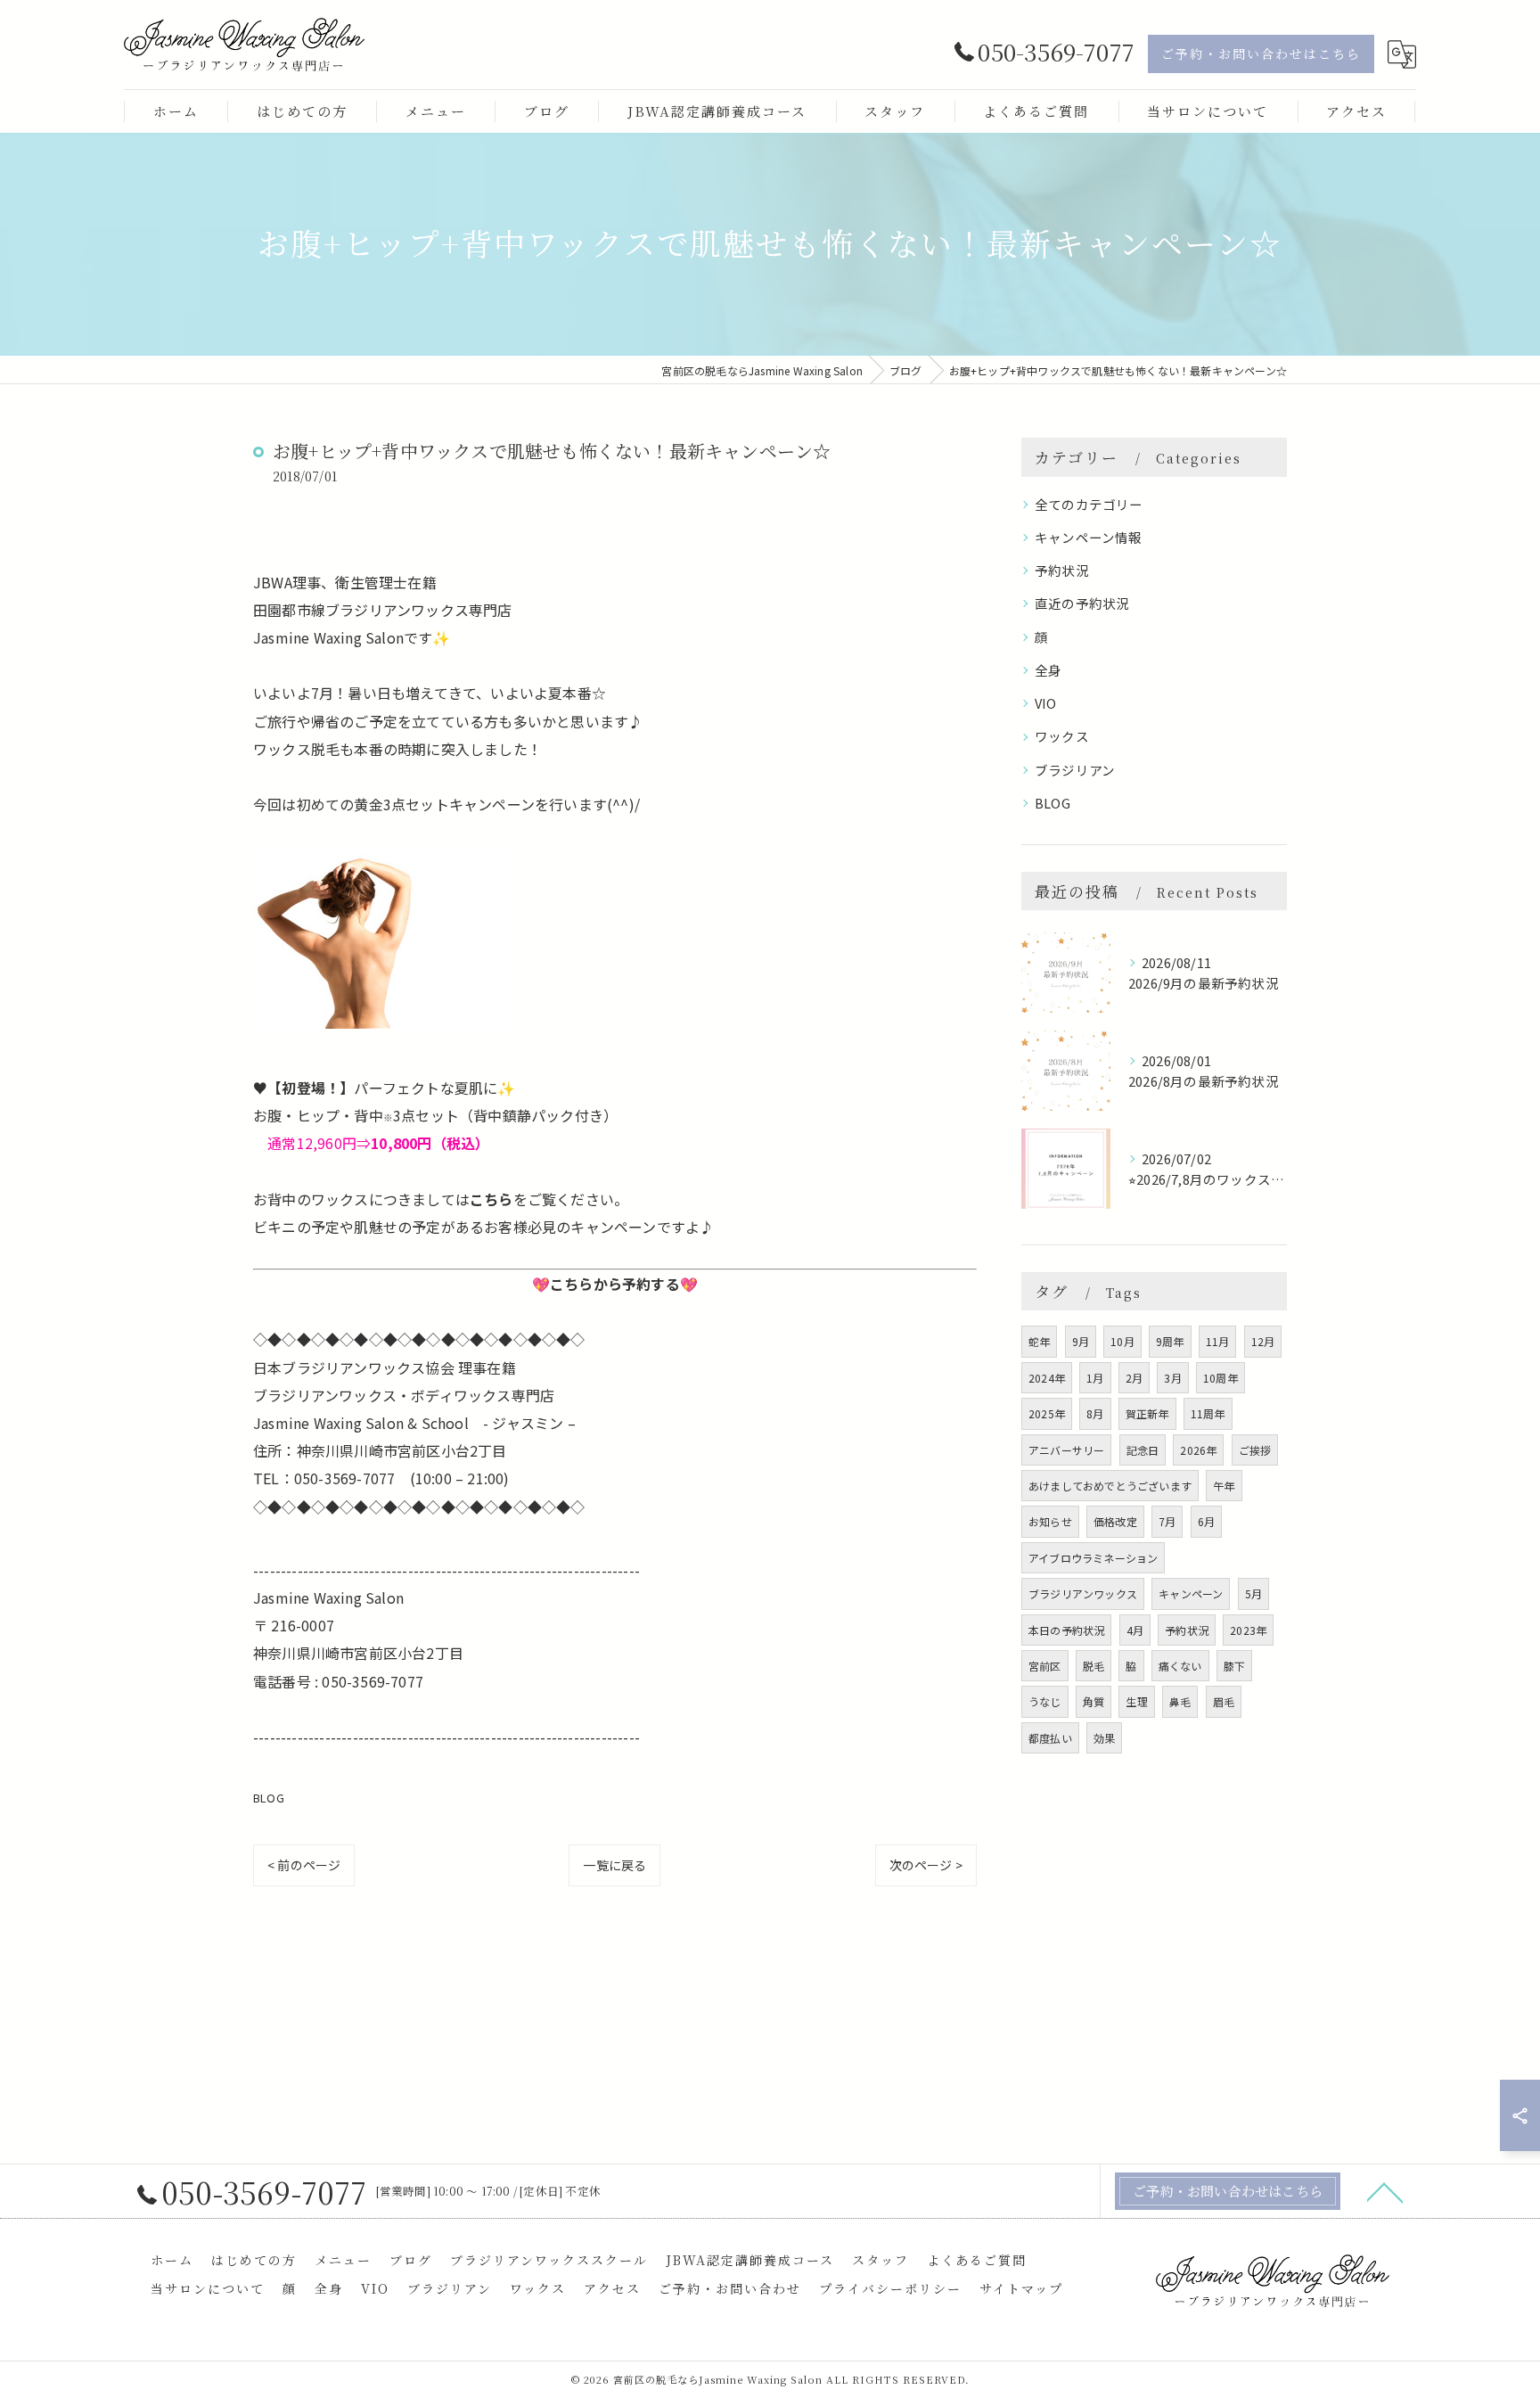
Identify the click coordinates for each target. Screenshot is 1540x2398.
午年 (1224, 1486)
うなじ (1045, 1701)
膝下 (1234, 1666)
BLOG (269, 1798)
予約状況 (1062, 570)
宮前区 (1045, 1666)
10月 (1122, 1341)
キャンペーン (1191, 1593)
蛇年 (1039, 1341)
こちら (491, 1199)
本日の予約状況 (1066, 1630)
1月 (1095, 1378)
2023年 (1248, 1630)
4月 (1135, 1630)
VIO (1046, 703)
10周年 (1221, 1378)
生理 (1136, 1701)
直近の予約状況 (1082, 603)
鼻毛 (1180, 1701)
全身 (1048, 670)
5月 (1253, 1593)
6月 (1206, 1521)
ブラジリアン (1075, 770)
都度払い (1050, 1738)
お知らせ (1050, 1521)
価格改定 (1115, 1521)
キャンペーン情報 (1089, 537)
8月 (1095, 1413)
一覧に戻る (614, 1865)
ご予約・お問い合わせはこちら (1261, 53)
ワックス (1062, 736)
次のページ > (926, 1865)
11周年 (1208, 1413)
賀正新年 (1147, 1413)
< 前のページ (304, 1865)
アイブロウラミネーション (1093, 1558)
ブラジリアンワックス (1083, 1593)
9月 (1081, 1341)
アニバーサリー (1066, 1450)
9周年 (1170, 1341)
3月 (1172, 1378)
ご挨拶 (1255, 1450)
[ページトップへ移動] (1385, 2191)
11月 (1218, 1341)
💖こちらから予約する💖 (615, 1284)
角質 (1094, 1701)
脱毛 (1094, 1666)
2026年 (1198, 1450)
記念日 (1143, 1450)
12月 (1263, 1341)
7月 (1167, 1521)
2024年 (1047, 1378)
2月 (1134, 1378)
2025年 (1047, 1413)
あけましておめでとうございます (1110, 1486)
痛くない (1180, 1666)
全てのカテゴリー (1089, 504)
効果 (1104, 1738)
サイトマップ (1021, 2288)
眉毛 (1224, 1701)
